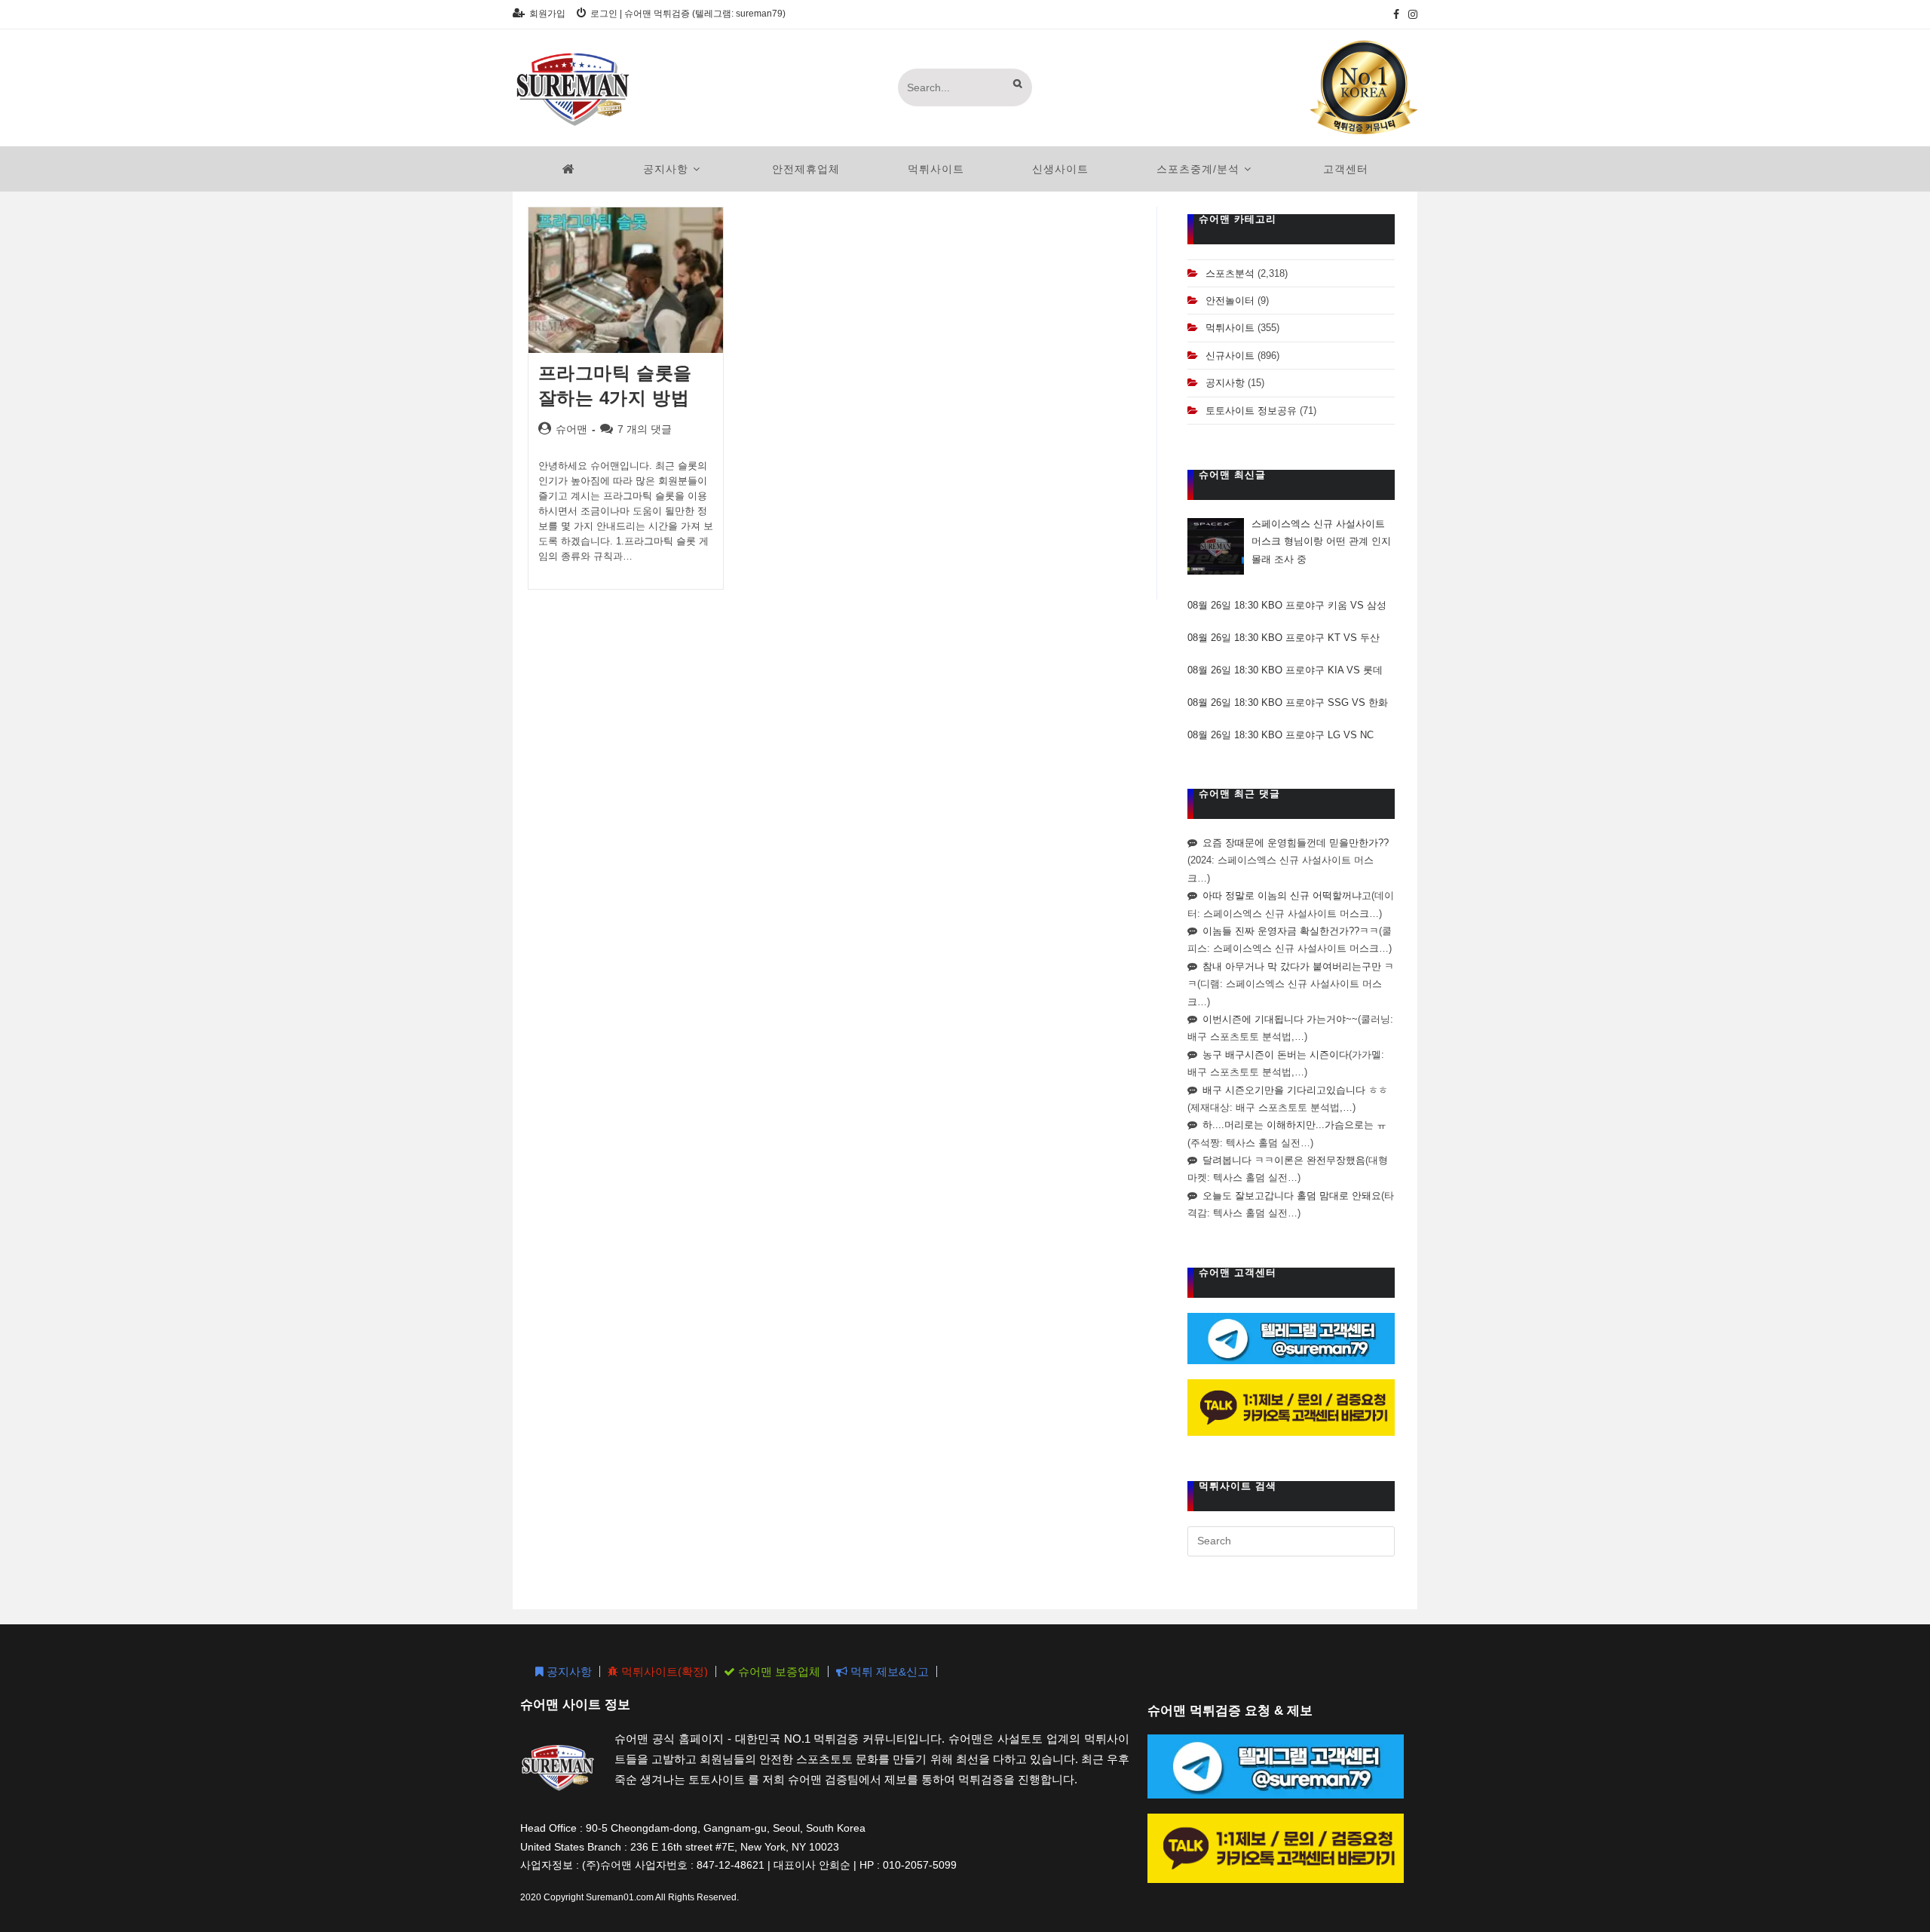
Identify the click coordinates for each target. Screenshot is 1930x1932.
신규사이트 (1230, 356)
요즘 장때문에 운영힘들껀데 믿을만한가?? (1296, 843)
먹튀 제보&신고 (888, 1671)
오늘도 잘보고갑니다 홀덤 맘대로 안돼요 (1292, 1196)
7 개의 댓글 (645, 429)
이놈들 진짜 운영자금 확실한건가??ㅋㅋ (1291, 931)
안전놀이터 (1230, 301)
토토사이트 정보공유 (1251, 411)
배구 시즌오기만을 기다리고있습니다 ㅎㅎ (1295, 1090)
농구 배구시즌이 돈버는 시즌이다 (1276, 1055)
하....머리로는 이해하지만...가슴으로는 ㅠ (1294, 1125)
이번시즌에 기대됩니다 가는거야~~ (1280, 1019)
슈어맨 (571, 429)
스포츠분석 (1230, 273)
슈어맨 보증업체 (778, 1671)
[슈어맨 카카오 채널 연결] (1291, 1407)
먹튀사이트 (1230, 328)
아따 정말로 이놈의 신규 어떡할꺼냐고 (1287, 895)
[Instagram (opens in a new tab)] (1411, 14)
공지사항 (1225, 383)
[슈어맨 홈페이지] (569, 169)
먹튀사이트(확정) (663, 1671)
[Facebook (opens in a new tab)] (1396, 14)
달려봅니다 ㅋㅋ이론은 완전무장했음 (1284, 1160)
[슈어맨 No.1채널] (1364, 87)
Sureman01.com (620, 1897)
